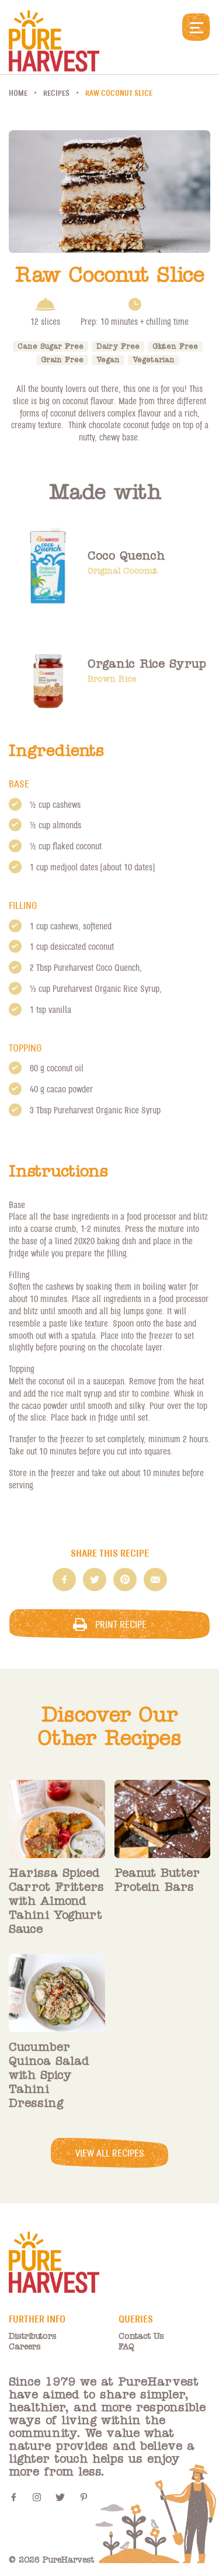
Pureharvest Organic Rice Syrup (106, 988)
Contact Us (141, 2337)
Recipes (56, 93)
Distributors (33, 2337)
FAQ (126, 2347)
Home (18, 93)
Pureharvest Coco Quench (97, 967)
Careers (25, 2347)
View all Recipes (110, 2153)
